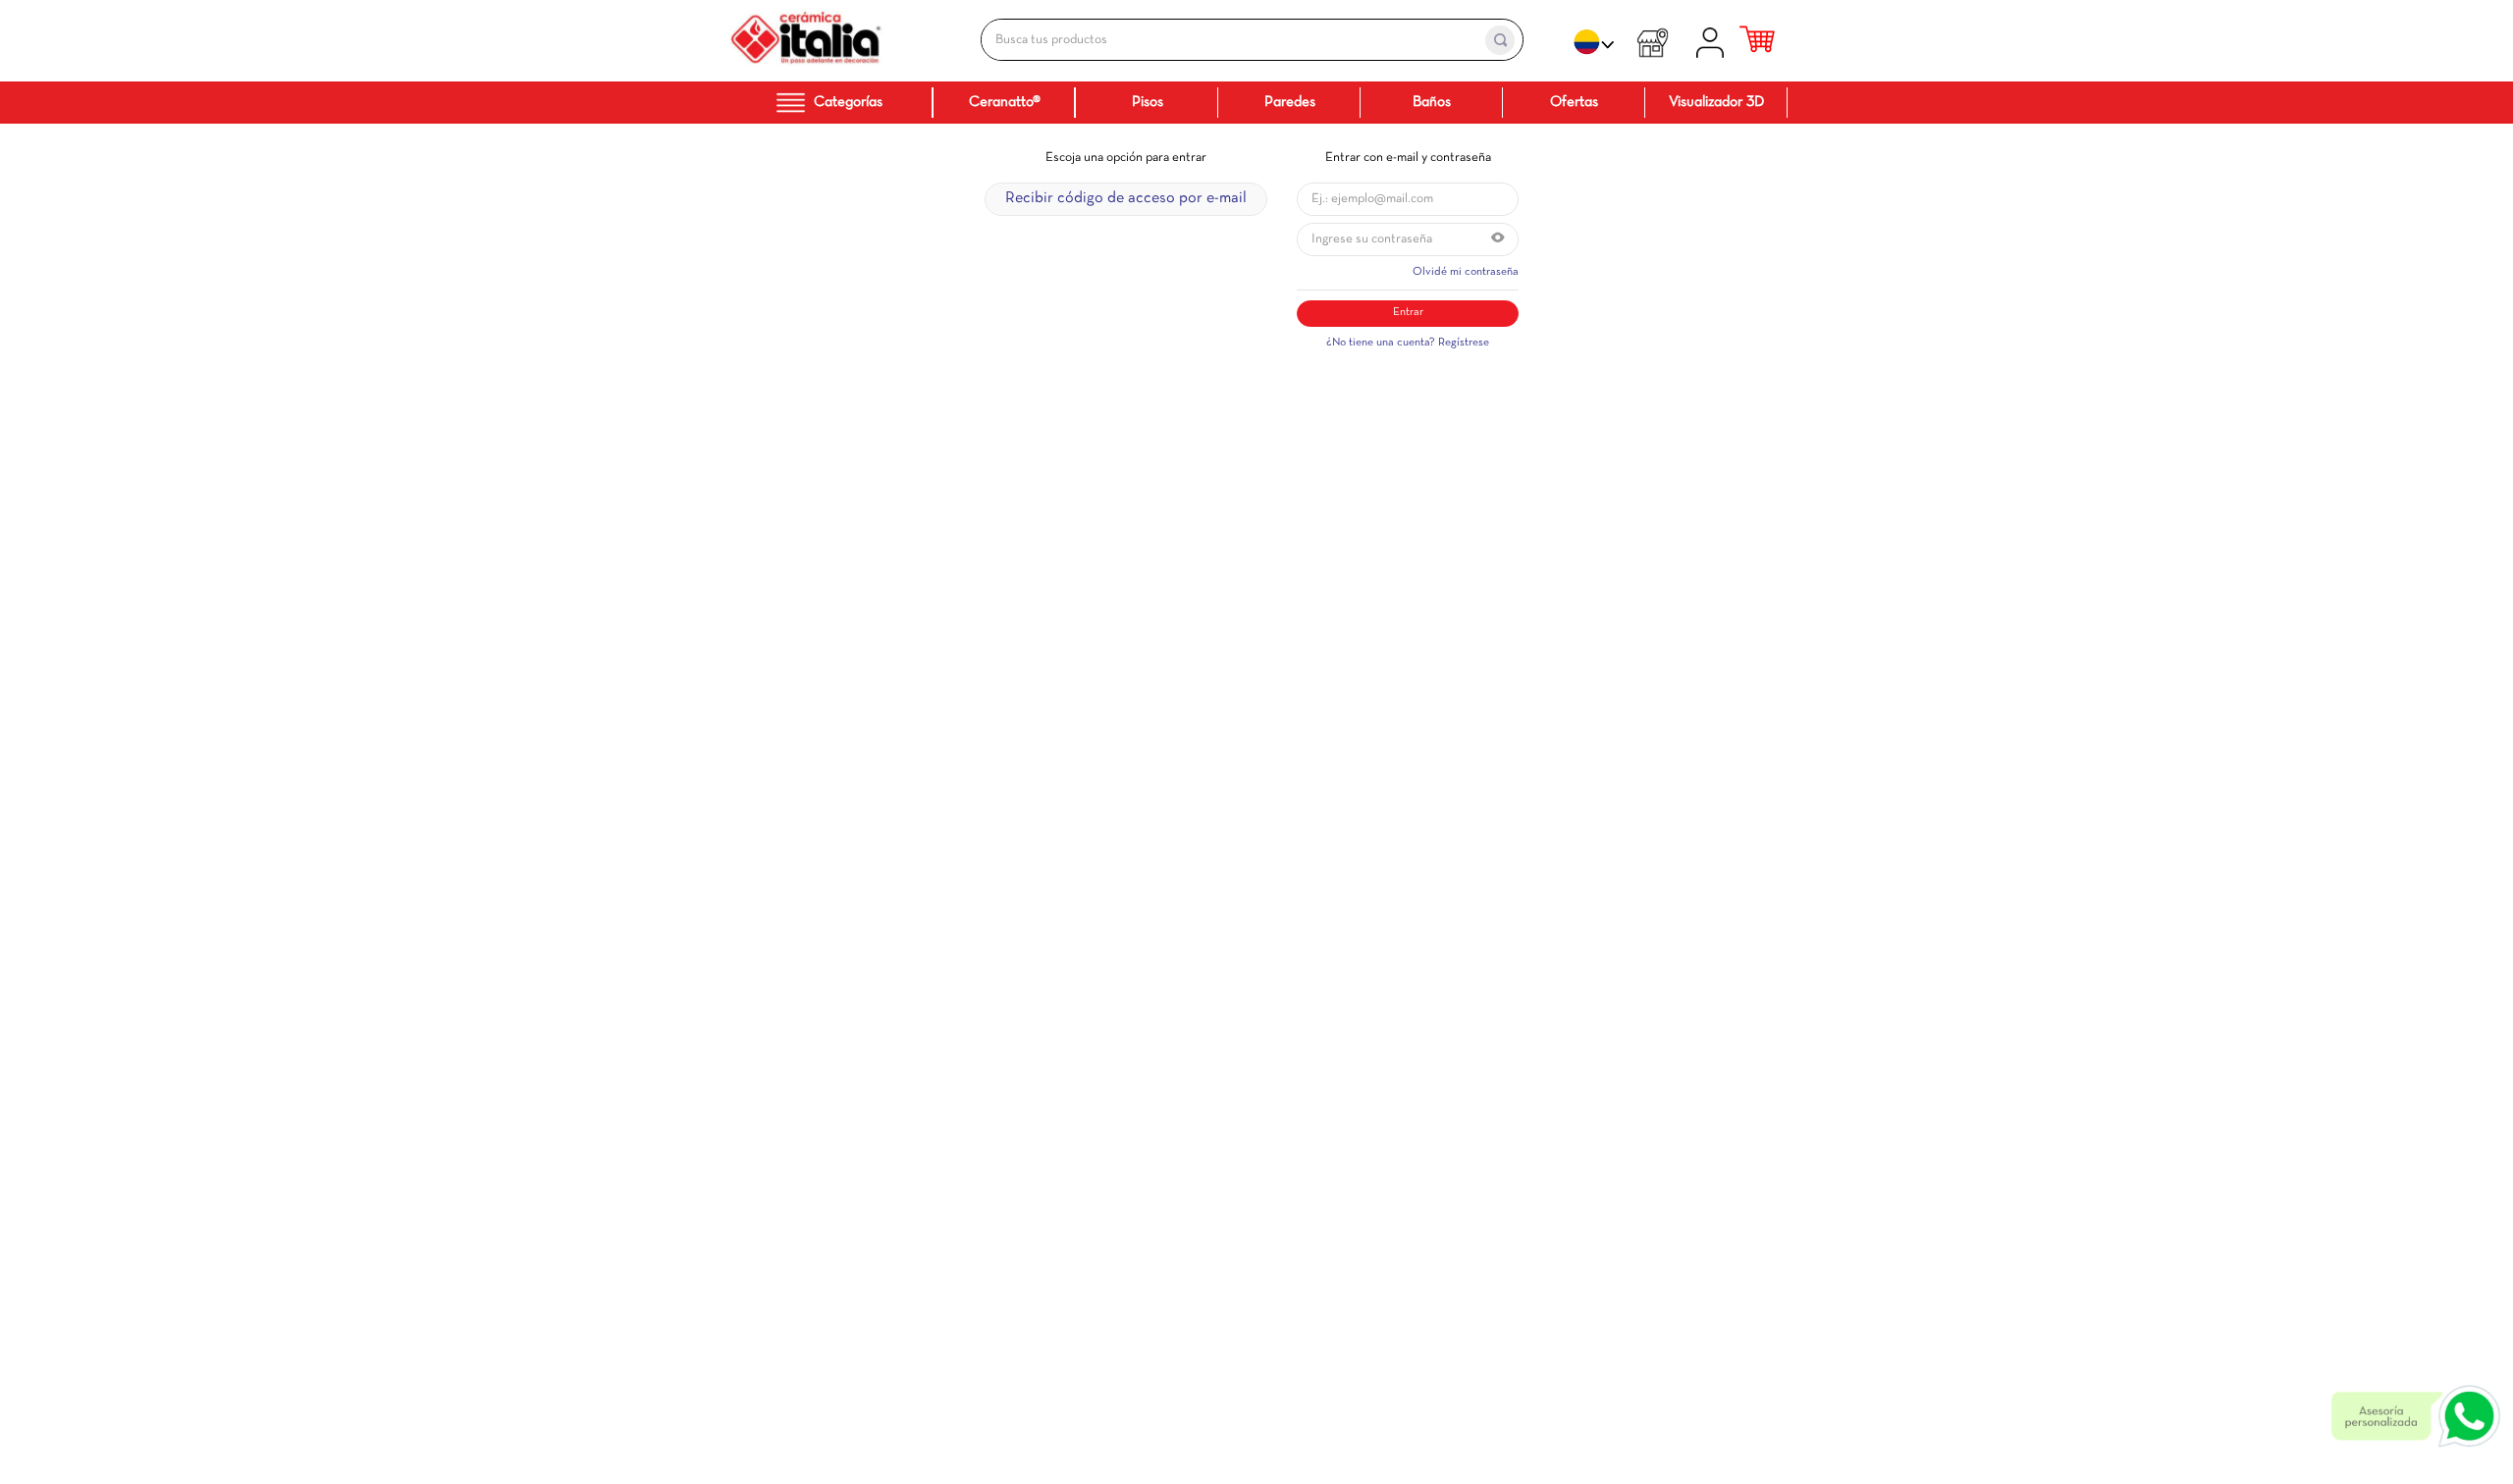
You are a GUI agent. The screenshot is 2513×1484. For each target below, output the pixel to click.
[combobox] (1231, 40)
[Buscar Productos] (1500, 40)
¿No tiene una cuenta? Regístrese (1408, 343)
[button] (1498, 239)
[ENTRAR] (1713, 40)
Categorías (848, 102)
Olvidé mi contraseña (1466, 272)
